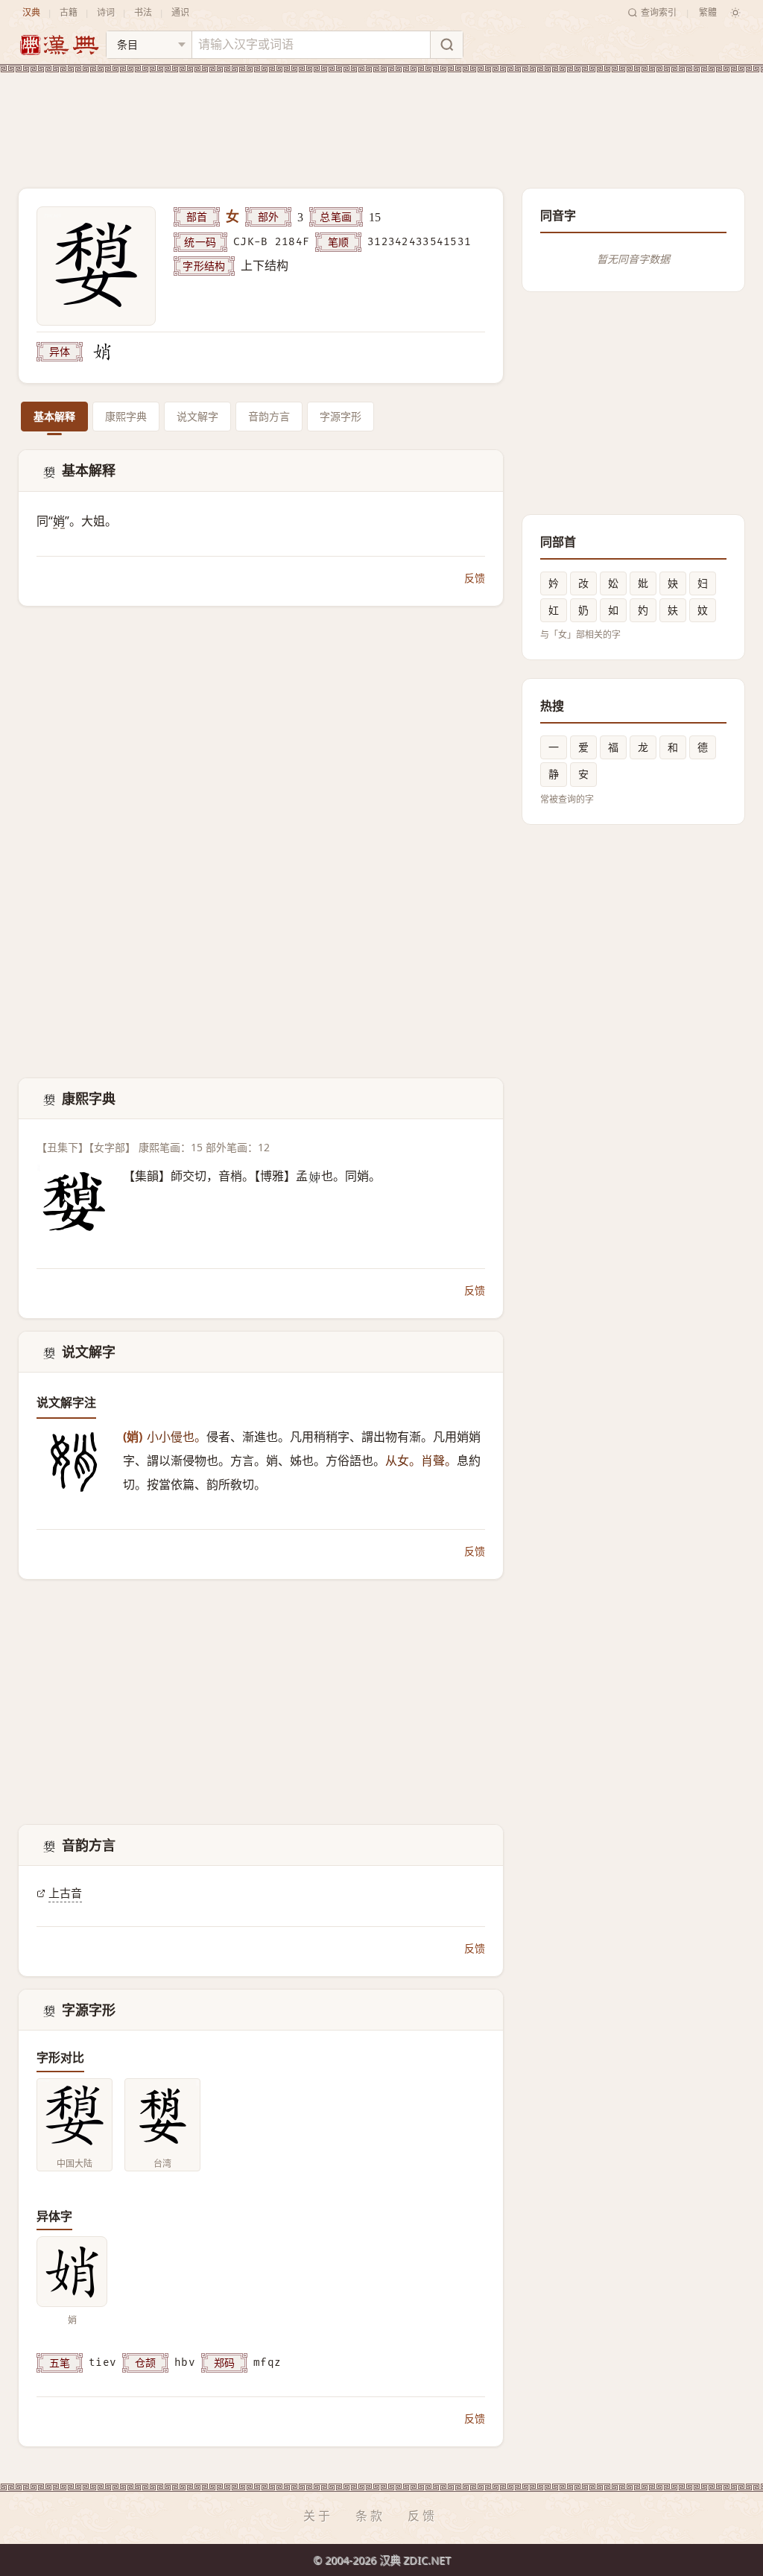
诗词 (106, 12)
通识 (180, 12)
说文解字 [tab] (197, 416)
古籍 (69, 12)
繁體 (708, 12)
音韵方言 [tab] (269, 416)
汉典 (31, 12)
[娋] (102, 352)
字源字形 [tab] (341, 416)
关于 (318, 2516)
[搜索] (446, 45)
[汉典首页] (59, 45)
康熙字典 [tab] (126, 416)
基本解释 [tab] (54, 416)
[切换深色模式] (735, 13)
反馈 (475, 578)
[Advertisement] (381, 118)
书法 (143, 12)
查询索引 (659, 12)
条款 (370, 2516)
